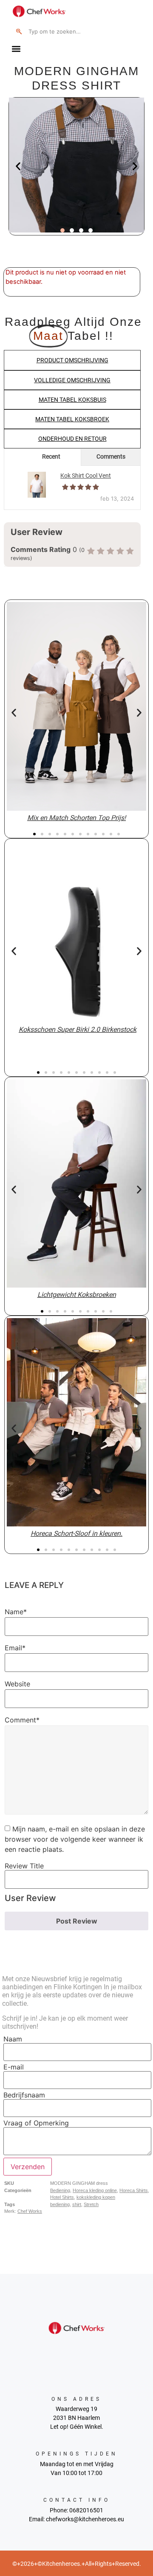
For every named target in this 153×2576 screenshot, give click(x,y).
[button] (16, 49)
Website (17, 1684)
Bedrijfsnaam (24, 2095)
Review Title (24, 1866)
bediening (60, 2204)
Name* (16, 1612)
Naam (13, 2039)
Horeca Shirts (134, 2190)
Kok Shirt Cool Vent (86, 476)
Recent (51, 456)
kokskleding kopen (96, 2197)
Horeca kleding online (95, 2190)
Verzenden (28, 2167)
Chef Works (30, 2211)
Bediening (60, 2190)
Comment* (22, 1720)
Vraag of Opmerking (36, 2123)
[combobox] (71, 31)
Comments (111, 456)
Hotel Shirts (62, 2197)
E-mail (14, 2067)
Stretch (91, 2204)
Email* (15, 1648)
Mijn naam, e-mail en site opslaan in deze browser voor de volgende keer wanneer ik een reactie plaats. (75, 1839)
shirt (77, 2204)
